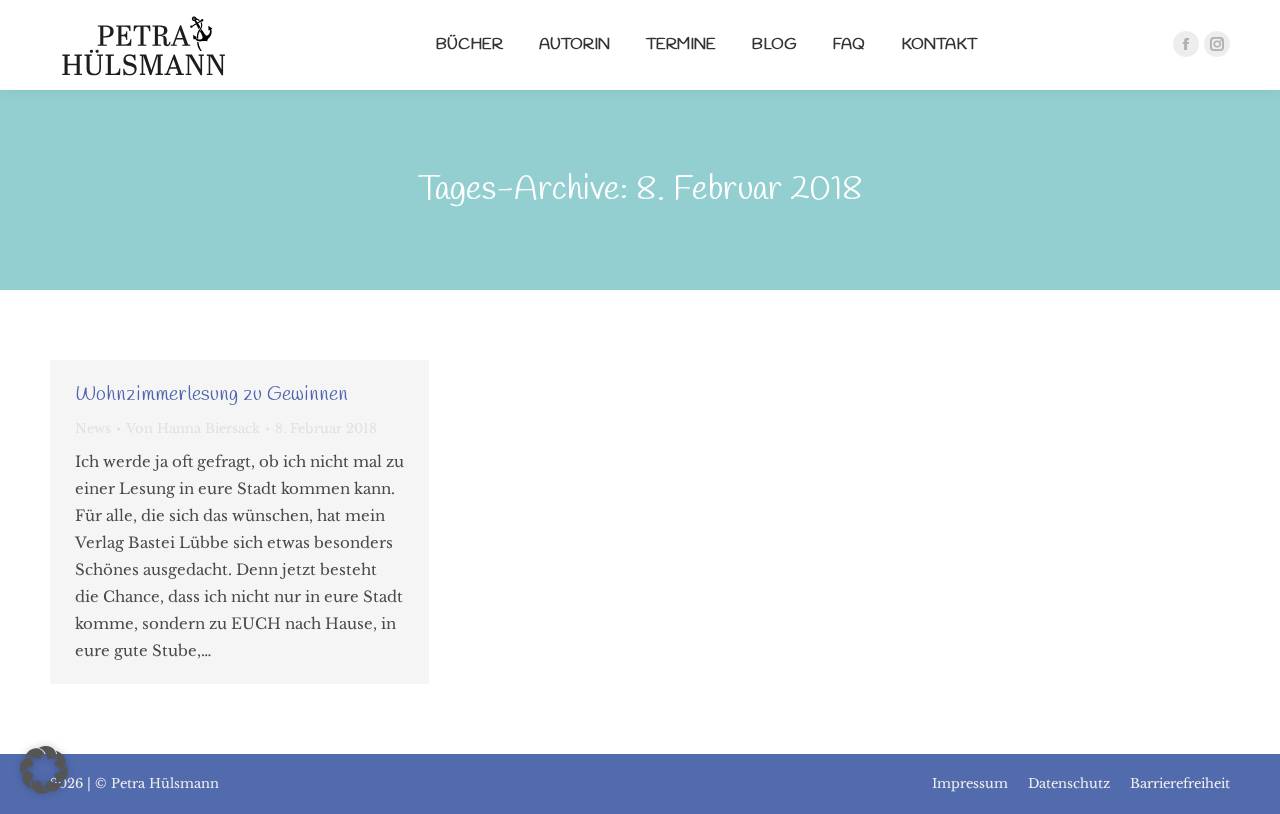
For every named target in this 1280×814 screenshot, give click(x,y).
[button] (44, 770)
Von (193, 428)
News (93, 428)
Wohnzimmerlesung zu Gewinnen (211, 394)
